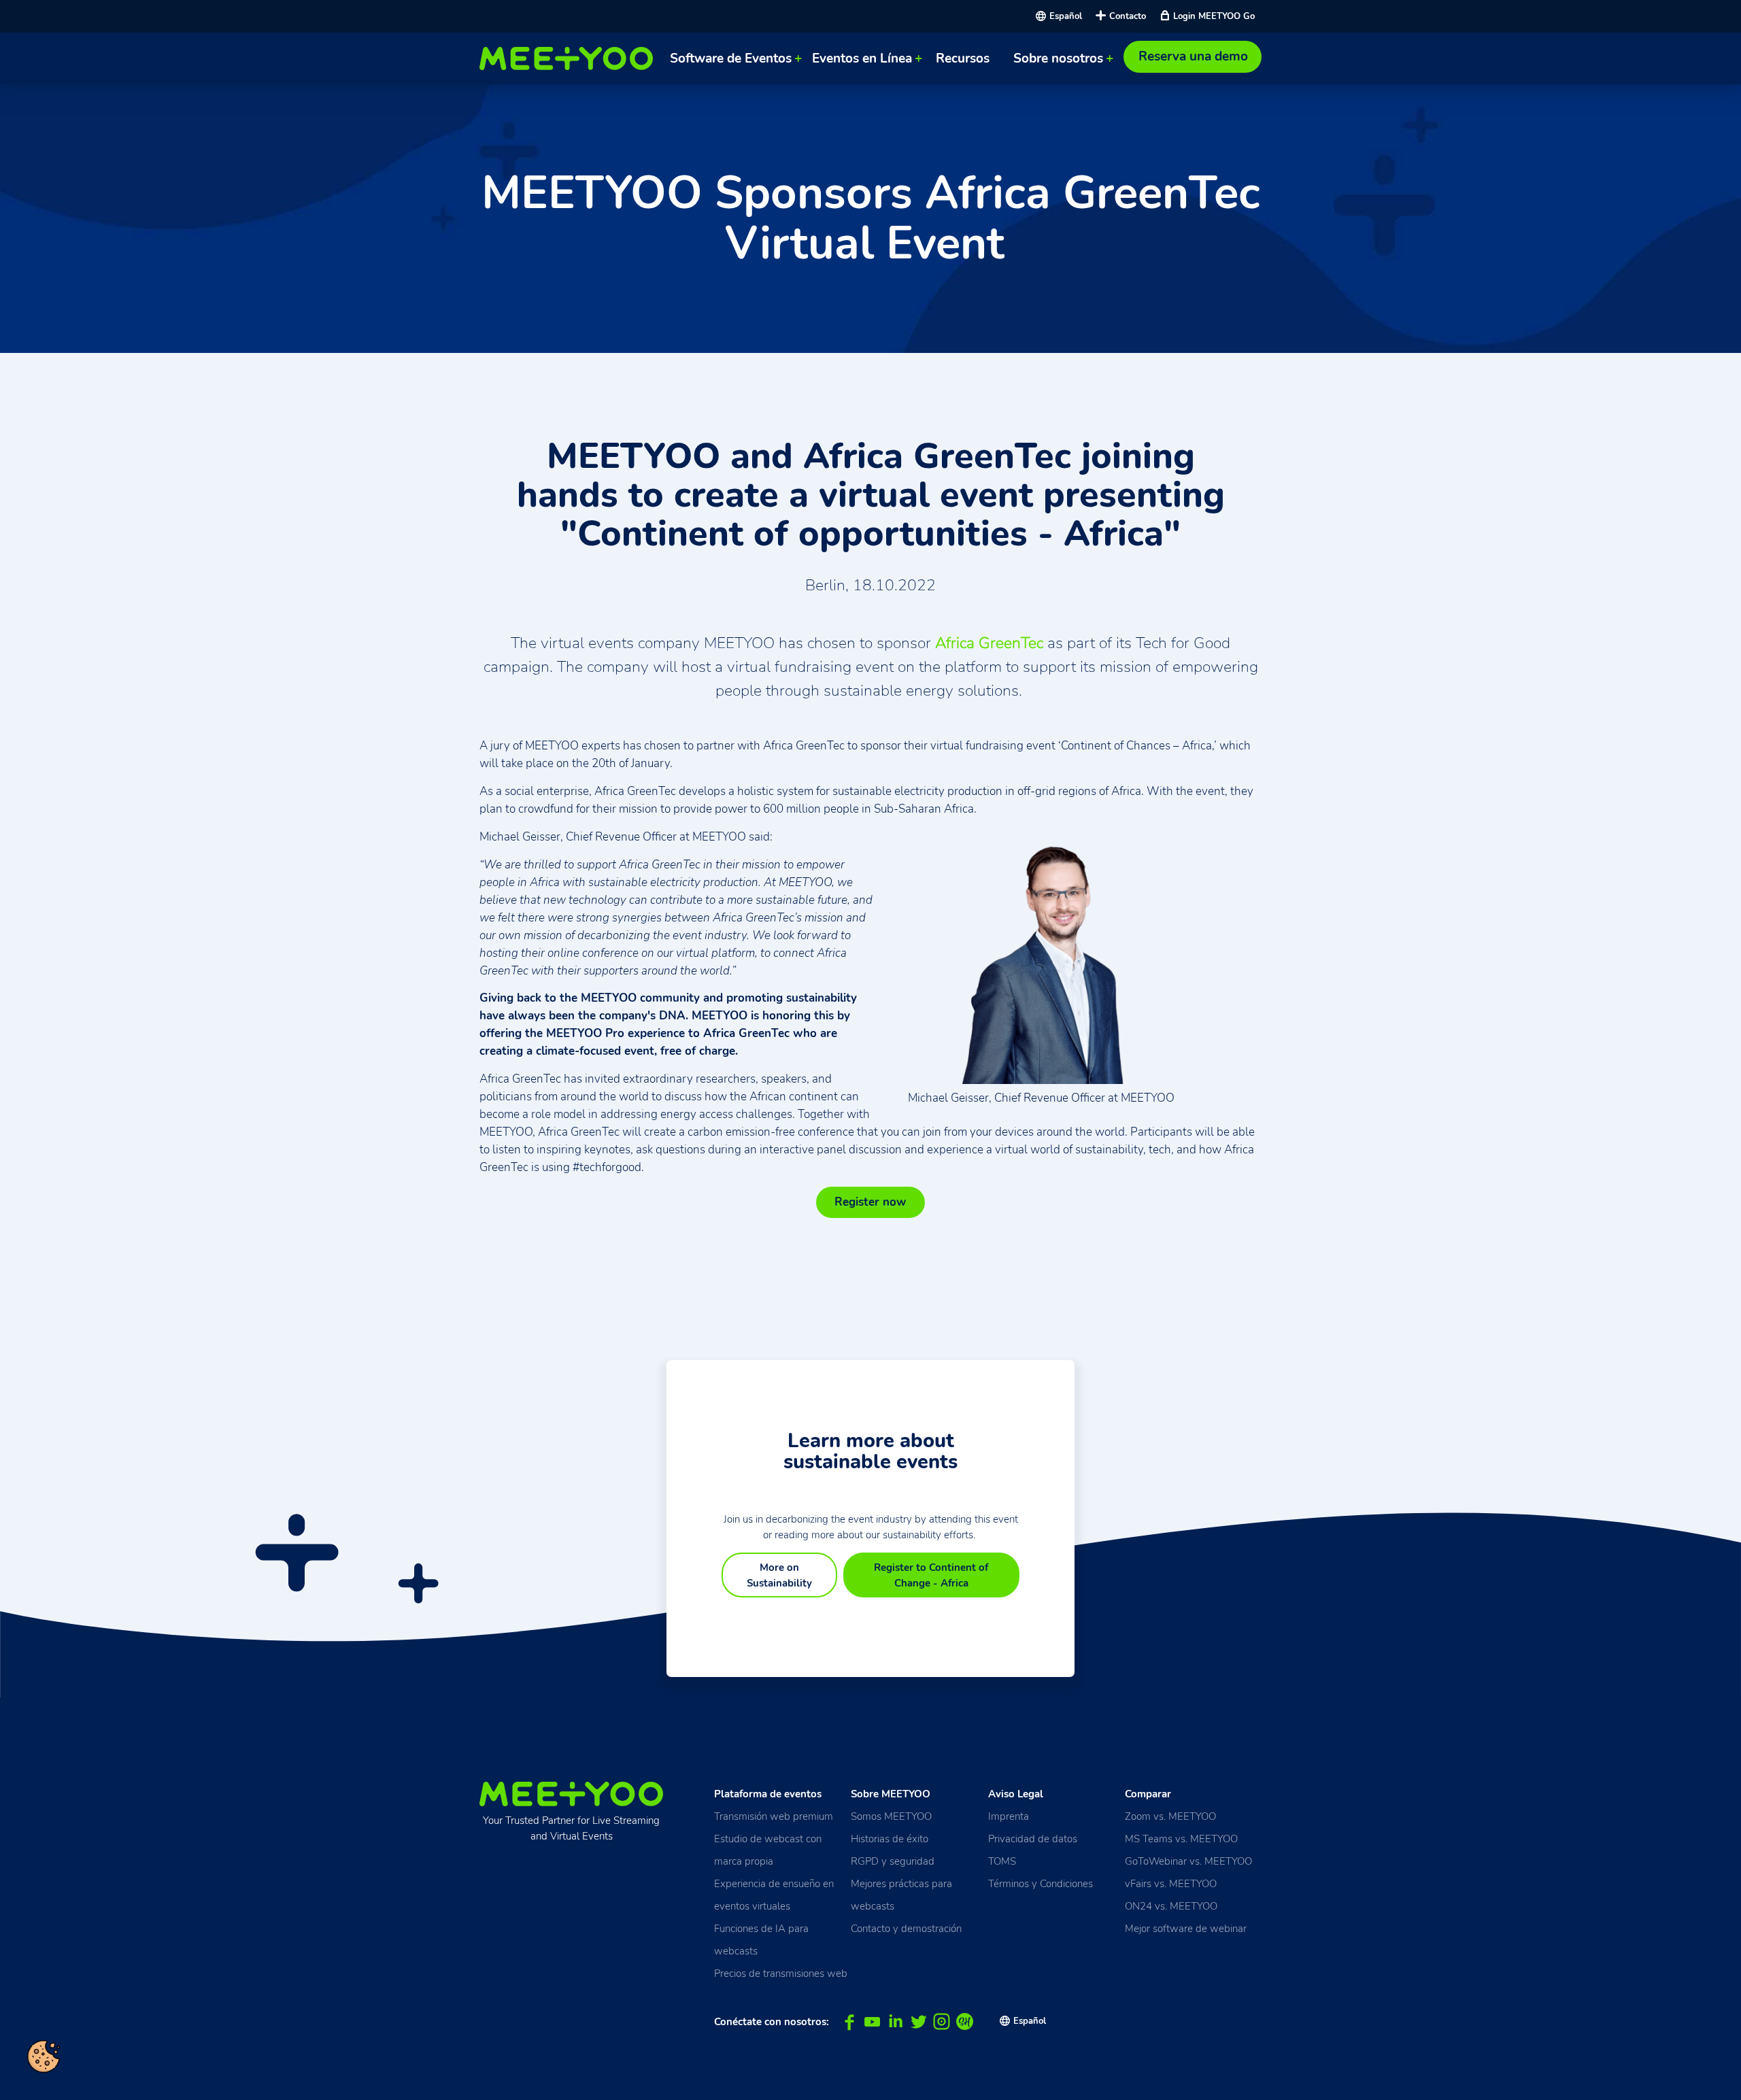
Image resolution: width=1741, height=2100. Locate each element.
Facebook (849, 2022)
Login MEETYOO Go (1214, 16)
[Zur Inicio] (570, 58)
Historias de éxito (890, 1839)
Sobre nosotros (1058, 58)
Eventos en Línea (862, 58)
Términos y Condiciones (1041, 1883)
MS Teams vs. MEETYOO (1181, 1839)
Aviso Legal (1016, 1794)
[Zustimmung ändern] (44, 2056)
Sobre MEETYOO (891, 1794)
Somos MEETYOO (891, 1816)
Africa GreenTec (989, 643)
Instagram (942, 2022)
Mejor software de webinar (1186, 1928)
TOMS (1002, 1861)
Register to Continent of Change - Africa (931, 1575)
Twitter (918, 2022)
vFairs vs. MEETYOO (1171, 1883)
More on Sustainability (779, 1575)
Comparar (1148, 1794)
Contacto (1128, 16)
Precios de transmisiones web (781, 1973)
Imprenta (1009, 1816)
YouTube (872, 2022)
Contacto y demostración (906, 1928)
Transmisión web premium (774, 1816)
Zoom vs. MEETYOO (1170, 1816)
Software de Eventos (731, 58)
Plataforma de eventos (768, 1794)
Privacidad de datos (1033, 1839)
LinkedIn (895, 2022)
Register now (870, 1202)
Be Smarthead (965, 2022)
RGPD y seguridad (893, 1861)
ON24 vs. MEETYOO (1171, 1906)
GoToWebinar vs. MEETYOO (1188, 1861)
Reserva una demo (1193, 56)
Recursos (963, 58)
